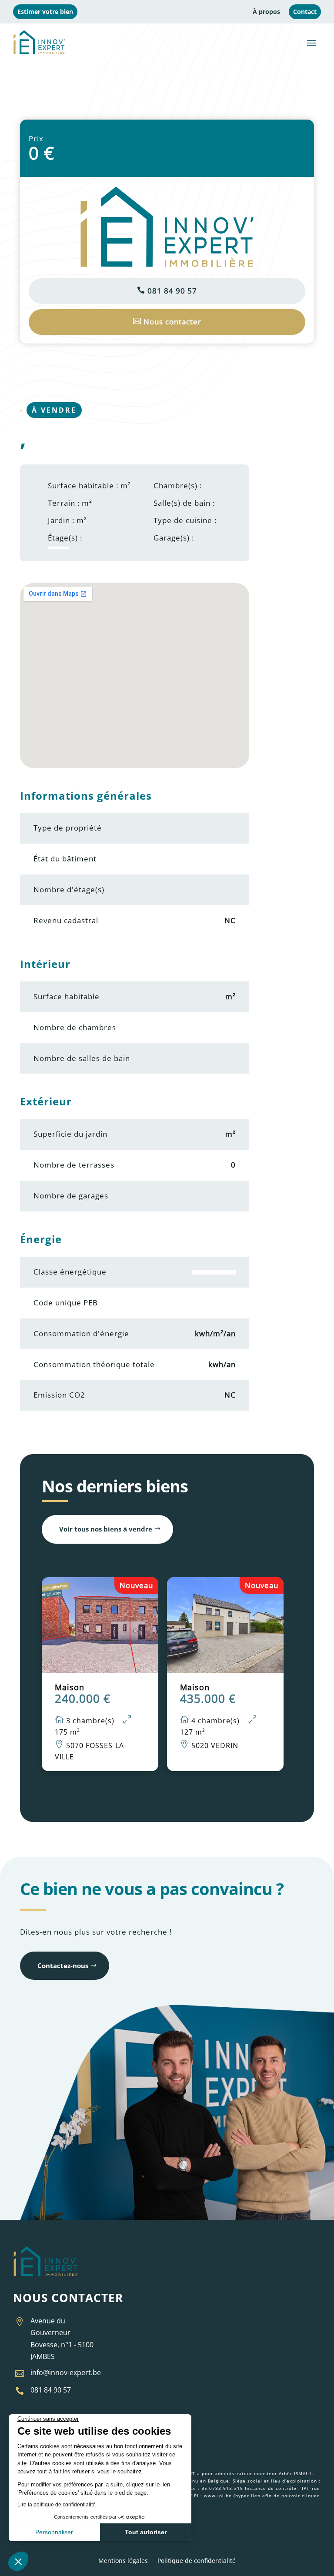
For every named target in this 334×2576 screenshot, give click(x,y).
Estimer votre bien (45, 12)
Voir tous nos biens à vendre (106, 1529)
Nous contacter (167, 322)
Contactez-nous (63, 1965)
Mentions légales (123, 2561)
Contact (305, 12)
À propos (266, 12)
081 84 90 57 (167, 291)
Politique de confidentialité (197, 2561)
